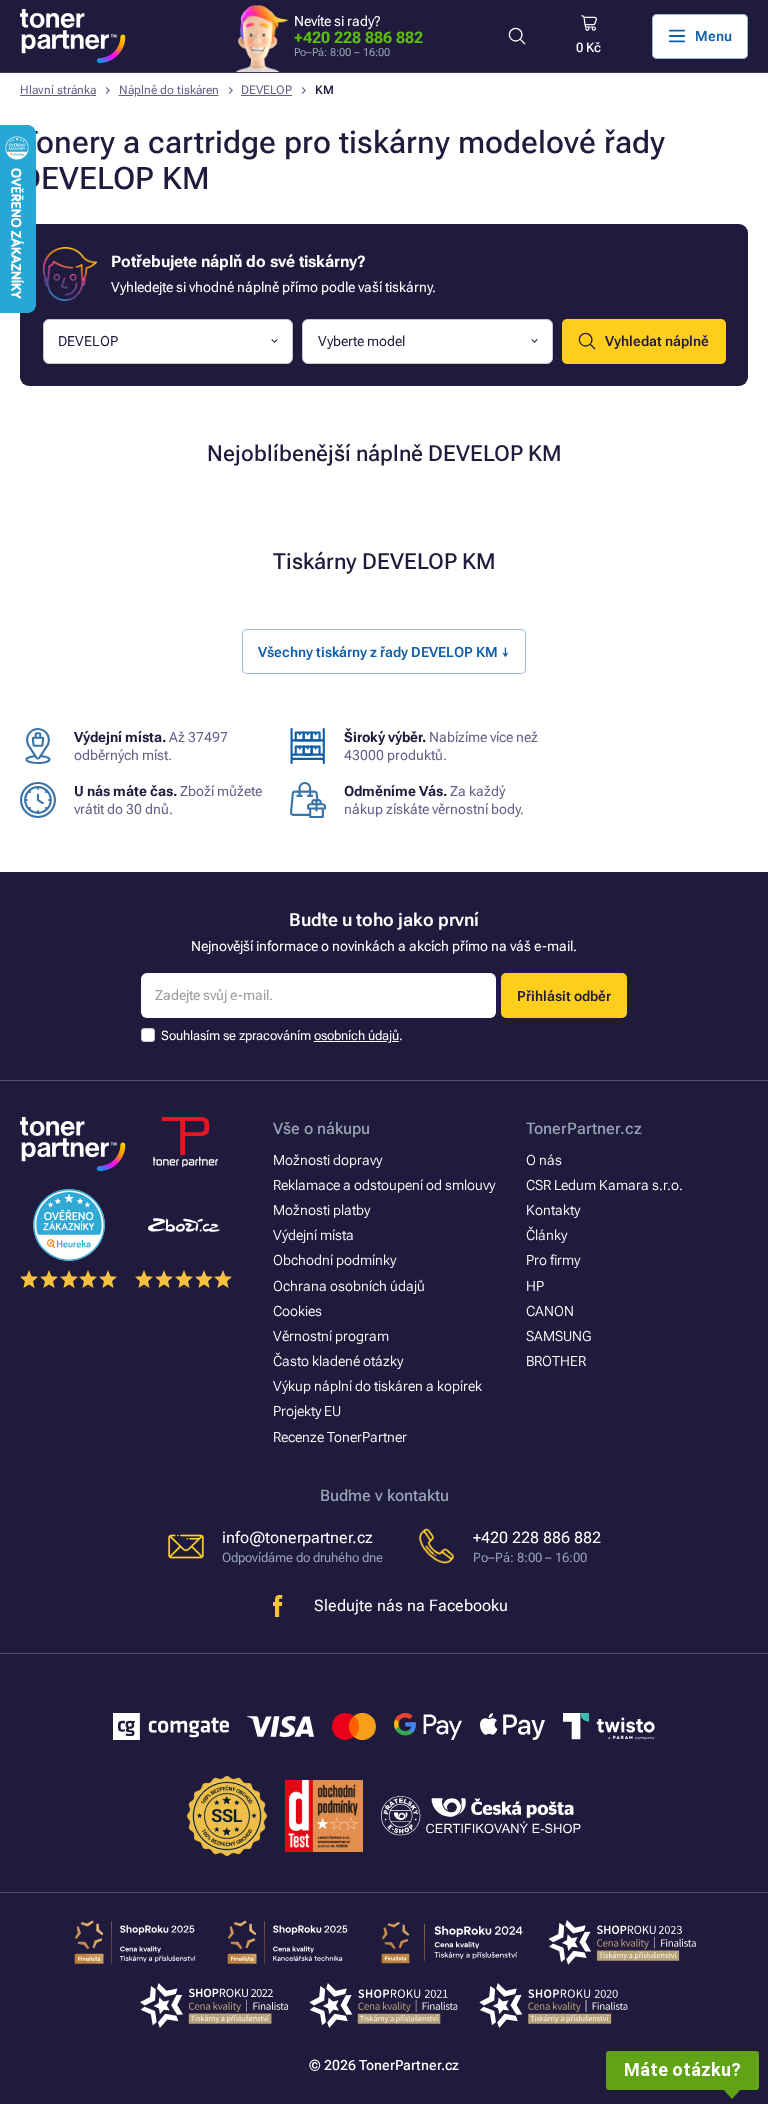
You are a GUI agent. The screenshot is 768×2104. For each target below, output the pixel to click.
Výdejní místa (313, 1235)
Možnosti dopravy (327, 1160)
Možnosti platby (321, 1210)
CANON (550, 1311)
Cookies (297, 1311)
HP (535, 1286)
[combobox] (168, 341)
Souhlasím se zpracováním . (282, 1035)
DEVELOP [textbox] (88, 341)
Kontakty (553, 1210)
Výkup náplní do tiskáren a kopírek (377, 1386)
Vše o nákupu (321, 1128)
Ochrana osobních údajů (349, 1286)
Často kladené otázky (338, 1361)
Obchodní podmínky (334, 1260)
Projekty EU (307, 1411)
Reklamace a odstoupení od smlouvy (384, 1185)
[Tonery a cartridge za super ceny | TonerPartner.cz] (73, 36)
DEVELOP (266, 90)
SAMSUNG (558, 1336)
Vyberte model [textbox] (361, 341)
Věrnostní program (331, 1336)
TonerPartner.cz (584, 1128)
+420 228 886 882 (358, 37)
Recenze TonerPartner (340, 1437)
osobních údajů (356, 1035)
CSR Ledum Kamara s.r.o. (604, 1185)
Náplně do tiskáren (169, 90)
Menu (713, 36)
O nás (544, 1160)
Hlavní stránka (58, 90)
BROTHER (556, 1361)
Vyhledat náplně (657, 341)
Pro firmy (553, 1260)
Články (546, 1235)
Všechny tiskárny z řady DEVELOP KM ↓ (384, 652)
